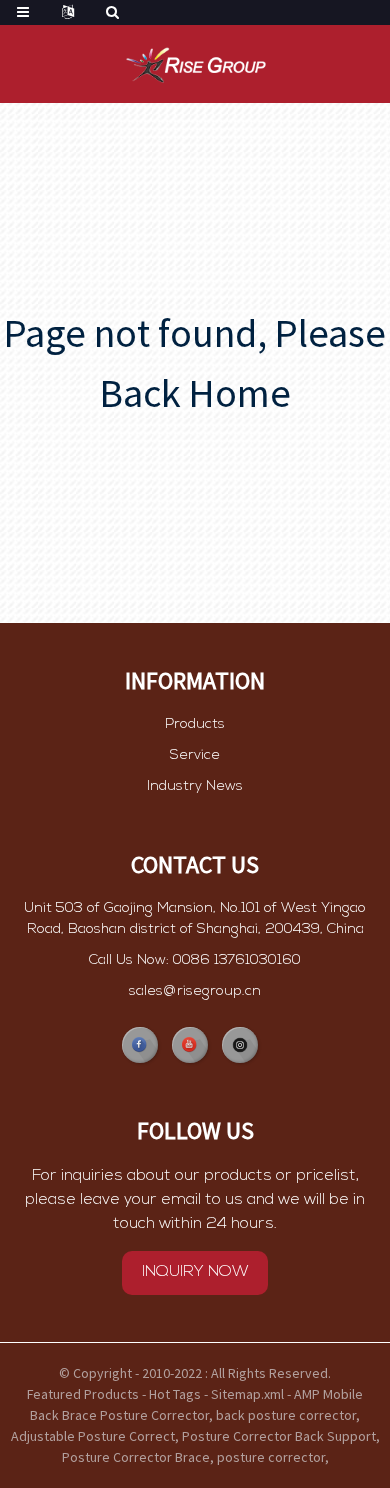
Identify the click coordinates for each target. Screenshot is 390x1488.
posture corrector (271, 1457)
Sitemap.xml (247, 1394)
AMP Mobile (328, 1394)
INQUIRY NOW (195, 1272)
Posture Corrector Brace (136, 1457)
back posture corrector (286, 1415)
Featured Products (83, 1394)
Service (195, 755)
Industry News (195, 786)
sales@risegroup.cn (195, 991)
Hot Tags (175, 1394)
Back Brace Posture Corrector (119, 1415)
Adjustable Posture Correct (93, 1436)
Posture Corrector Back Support (279, 1436)
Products (195, 724)
